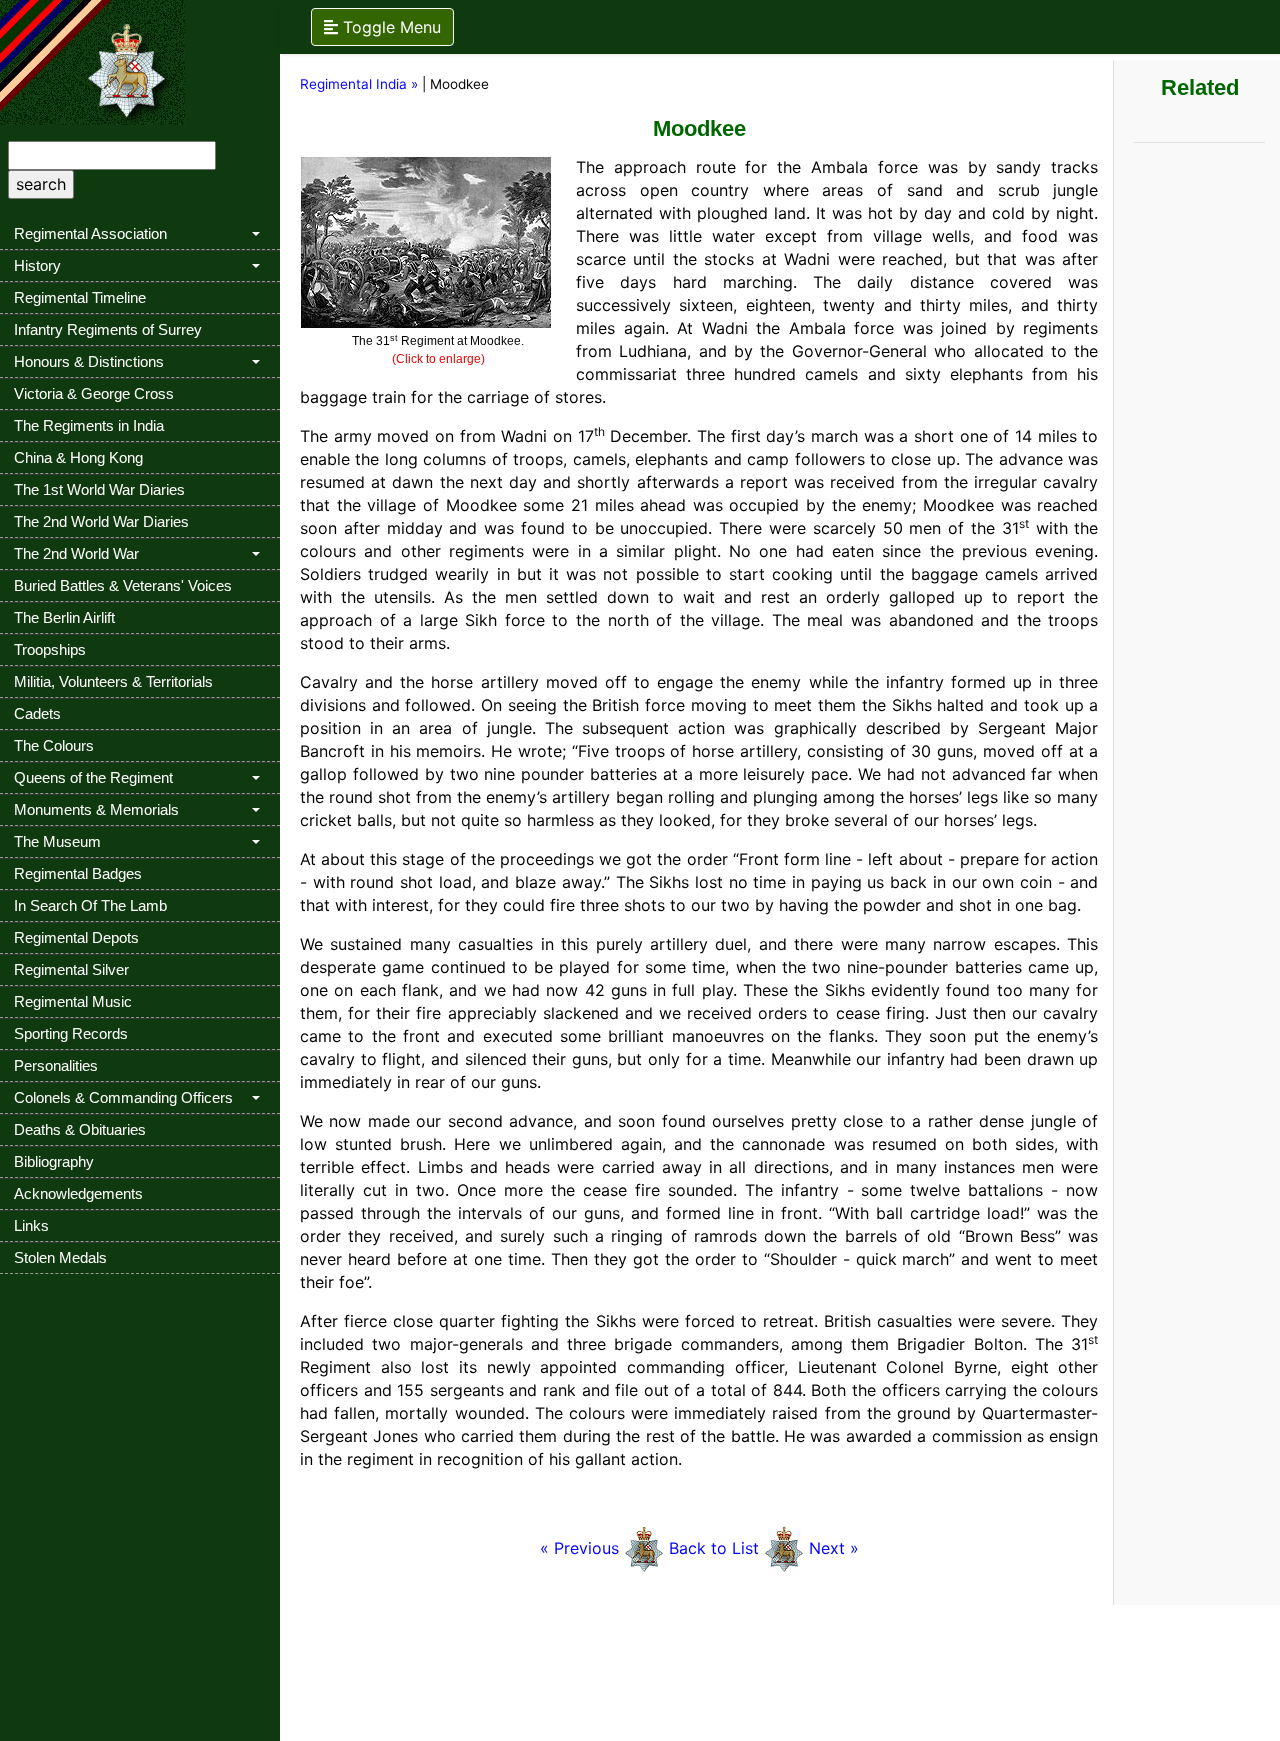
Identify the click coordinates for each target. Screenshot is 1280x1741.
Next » (834, 1548)
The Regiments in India (89, 425)
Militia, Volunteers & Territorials (113, 681)
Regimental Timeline (80, 297)
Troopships (50, 649)
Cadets (37, 713)
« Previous (579, 1548)
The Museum (57, 841)
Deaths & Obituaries (80, 1129)
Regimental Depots (76, 937)
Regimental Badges (78, 873)
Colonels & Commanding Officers (123, 1097)
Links (31, 1225)
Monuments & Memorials (96, 809)
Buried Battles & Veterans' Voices (123, 585)
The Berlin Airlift (64, 617)
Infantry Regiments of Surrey (108, 329)
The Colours (54, 745)
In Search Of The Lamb (90, 905)
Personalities (56, 1065)
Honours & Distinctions (89, 361)
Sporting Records (71, 1033)
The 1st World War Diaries (99, 489)
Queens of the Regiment (93, 777)
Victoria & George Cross (94, 393)
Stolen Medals (60, 1257)
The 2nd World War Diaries (101, 521)
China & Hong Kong (78, 457)
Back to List (714, 1548)
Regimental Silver (71, 969)
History (37, 265)
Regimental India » (359, 84)
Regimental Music (73, 1001)
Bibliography (54, 1161)
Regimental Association (90, 233)
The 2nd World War (76, 553)
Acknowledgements (78, 1193)
